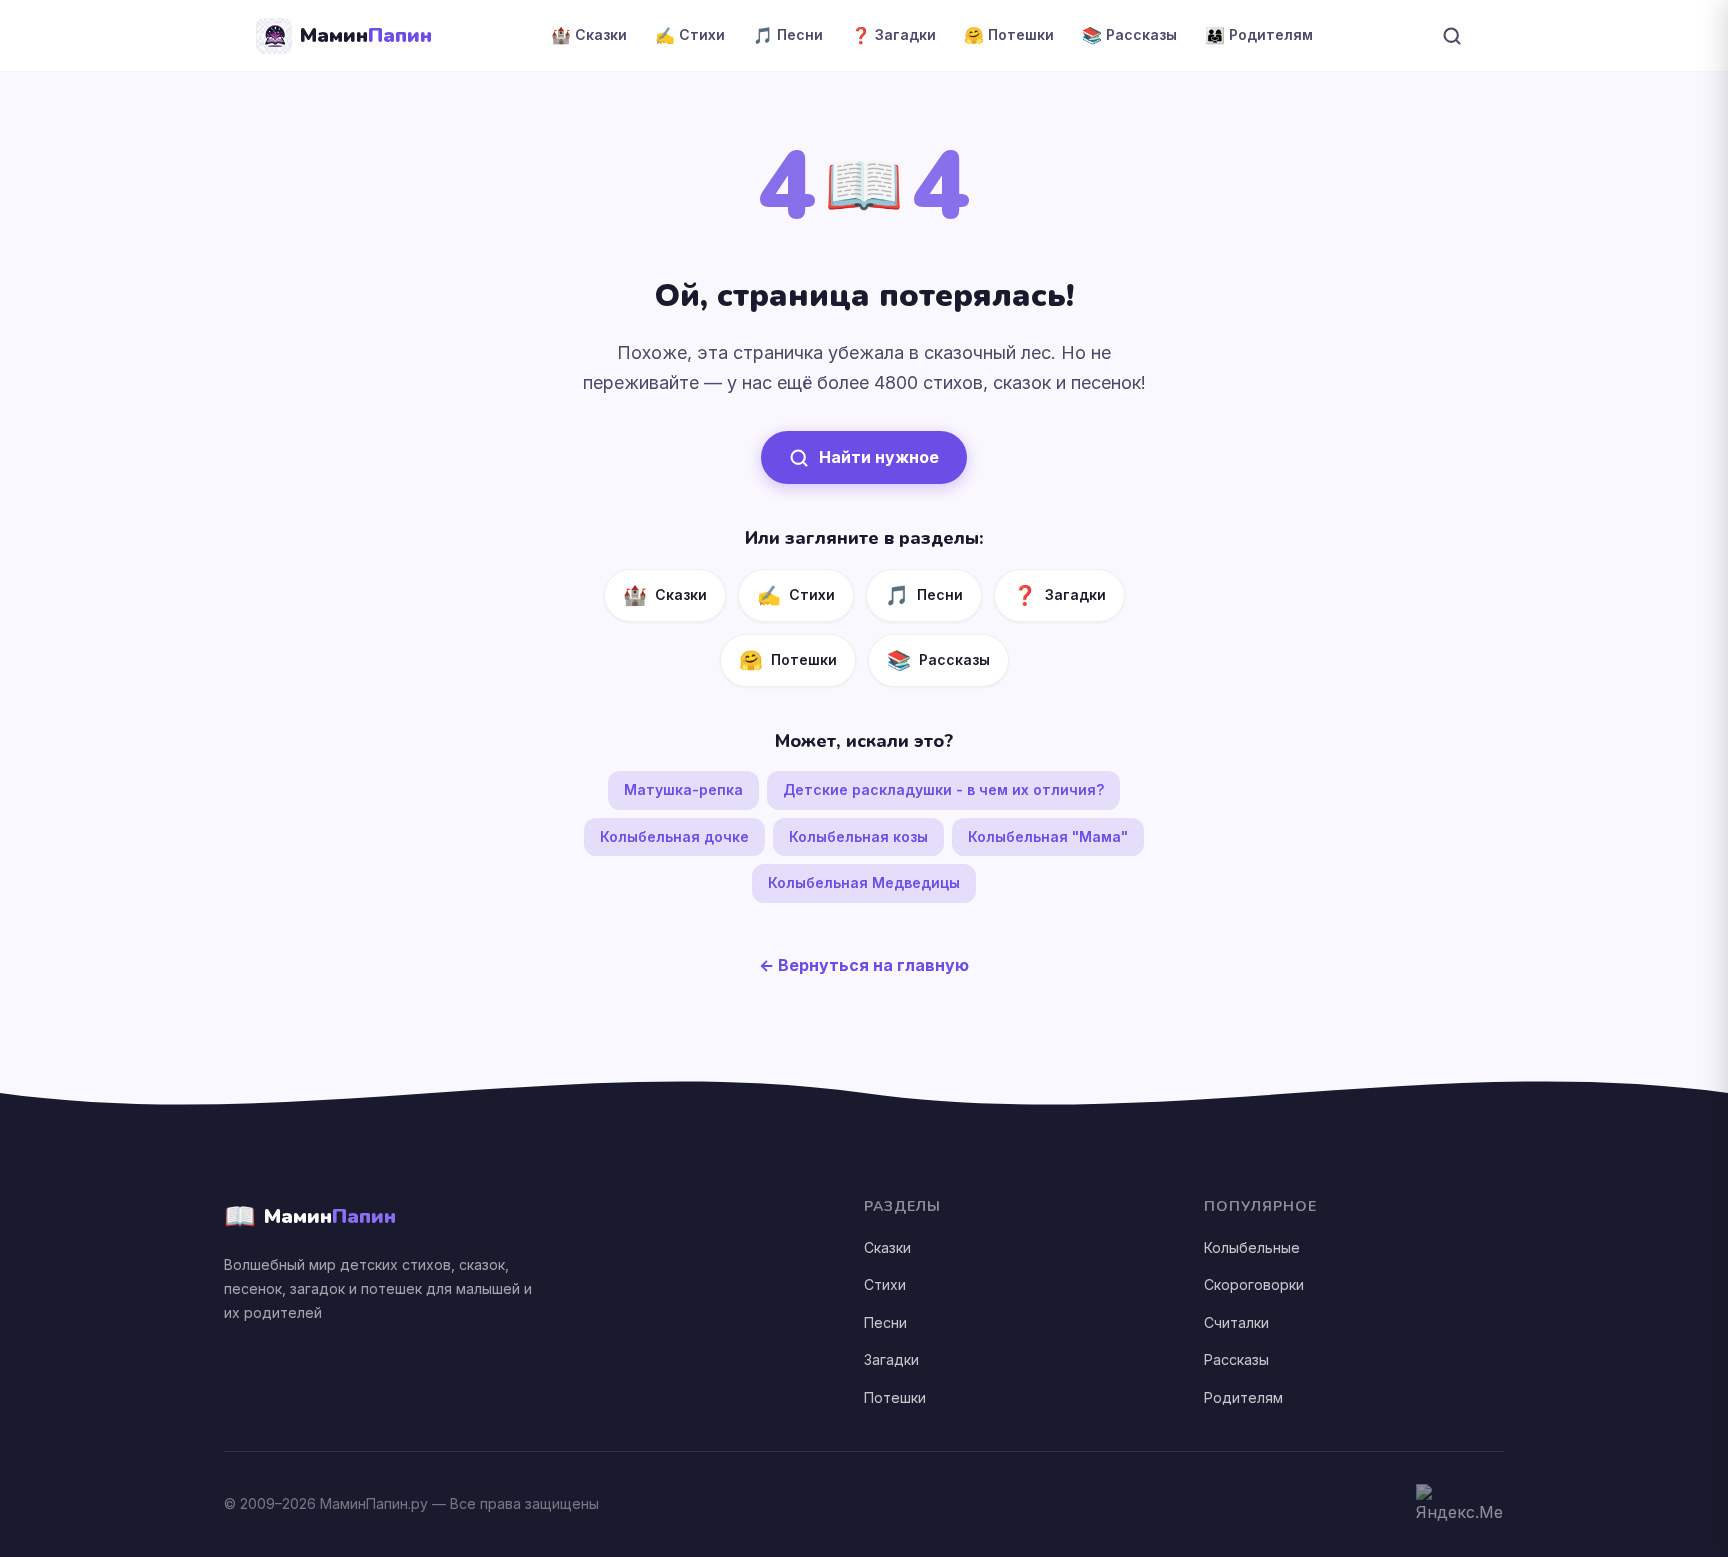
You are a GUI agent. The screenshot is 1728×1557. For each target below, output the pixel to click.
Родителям (1243, 1397)
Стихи (885, 1284)
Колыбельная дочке (674, 836)
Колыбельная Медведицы (864, 882)
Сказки (887, 1247)
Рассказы (1236, 1359)
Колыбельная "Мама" (1048, 836)
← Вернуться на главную (864, 965)
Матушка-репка (683, 789)
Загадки (891, 1359)
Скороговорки (1254, 1284)
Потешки (895, 1397)
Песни (885, 1322)
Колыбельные (1252, 1247)
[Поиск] (1452, 36)
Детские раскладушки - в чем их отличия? (943, 789)
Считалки (1236, 1322)
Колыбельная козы (858, 836)
